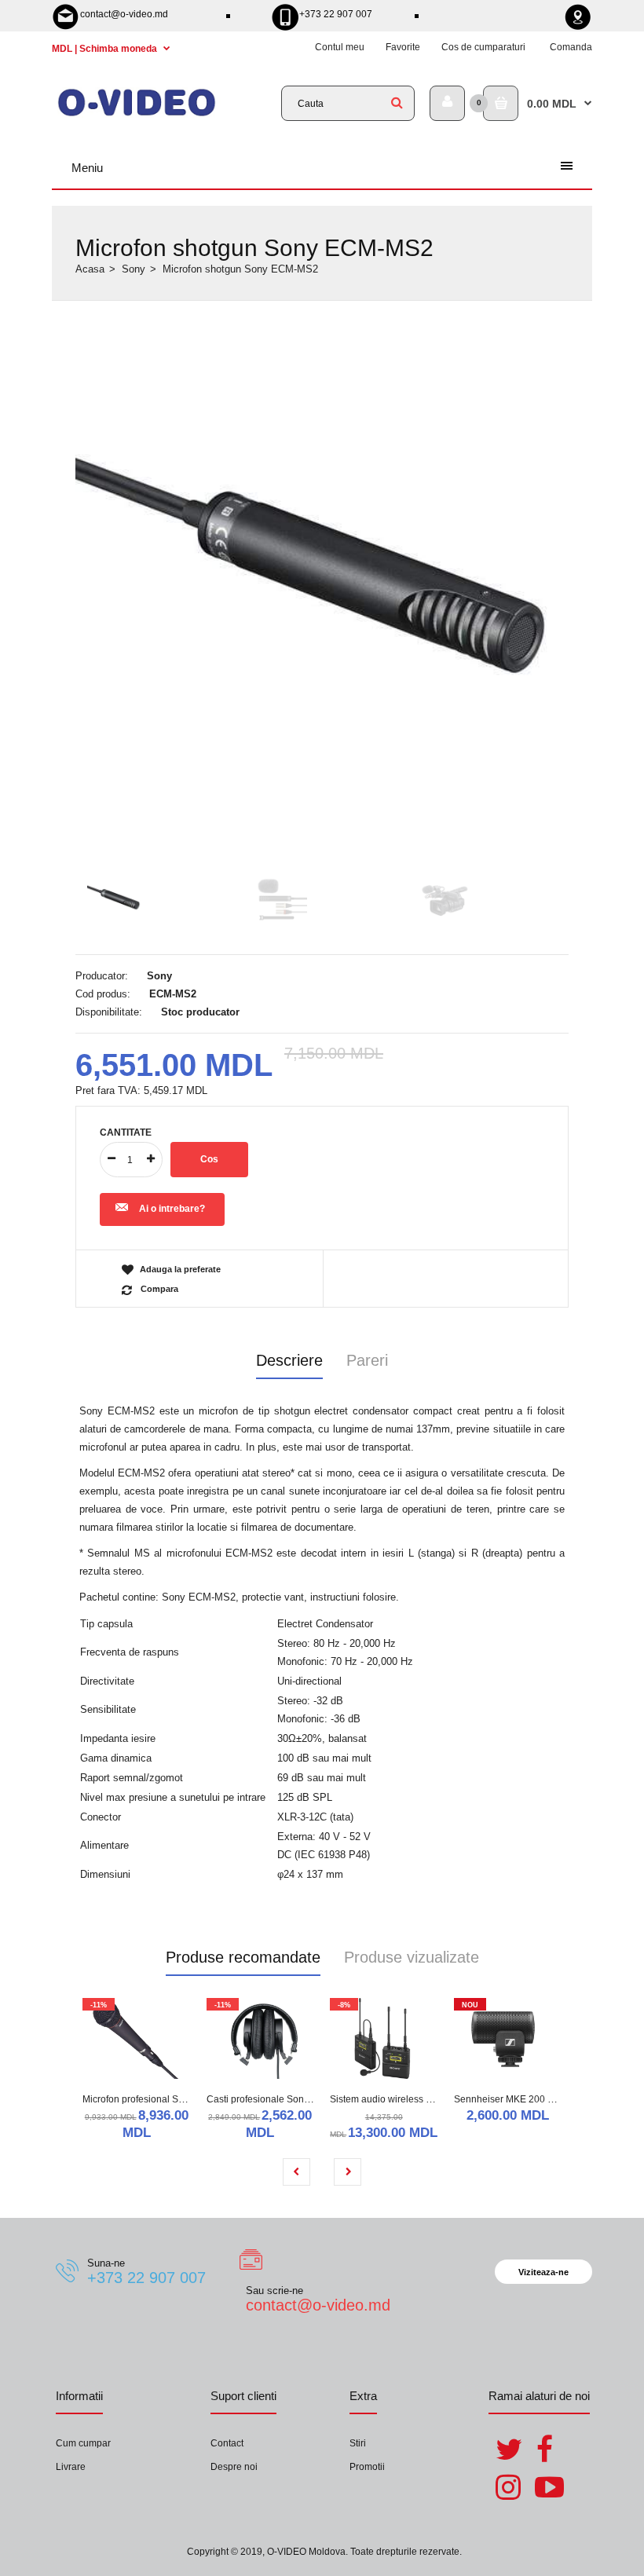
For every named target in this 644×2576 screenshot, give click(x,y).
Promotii (367, 2467)
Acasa (90, 269)
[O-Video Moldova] (137, 114)
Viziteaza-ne (543, 2272)
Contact (227, 2443)
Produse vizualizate (412, 1957)
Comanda (571, 47)
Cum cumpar (83, 2443)
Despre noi (234, 2467)
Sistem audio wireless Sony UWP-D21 (412, 2099)
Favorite (403, 47)
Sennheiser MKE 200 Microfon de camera (543, 2099)
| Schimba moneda (106, 49)
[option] (322, 525)
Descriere (289, 1360)
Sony (134, 269)
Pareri (367, 1360)
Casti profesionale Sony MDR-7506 (282, 2099)
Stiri (358, 2443)
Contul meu (340, 47)
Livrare (71, 2467)
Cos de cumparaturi (483, 47)
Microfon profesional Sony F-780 (152, 2099)
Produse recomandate (243, 1957)
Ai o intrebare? (172, 1209)
